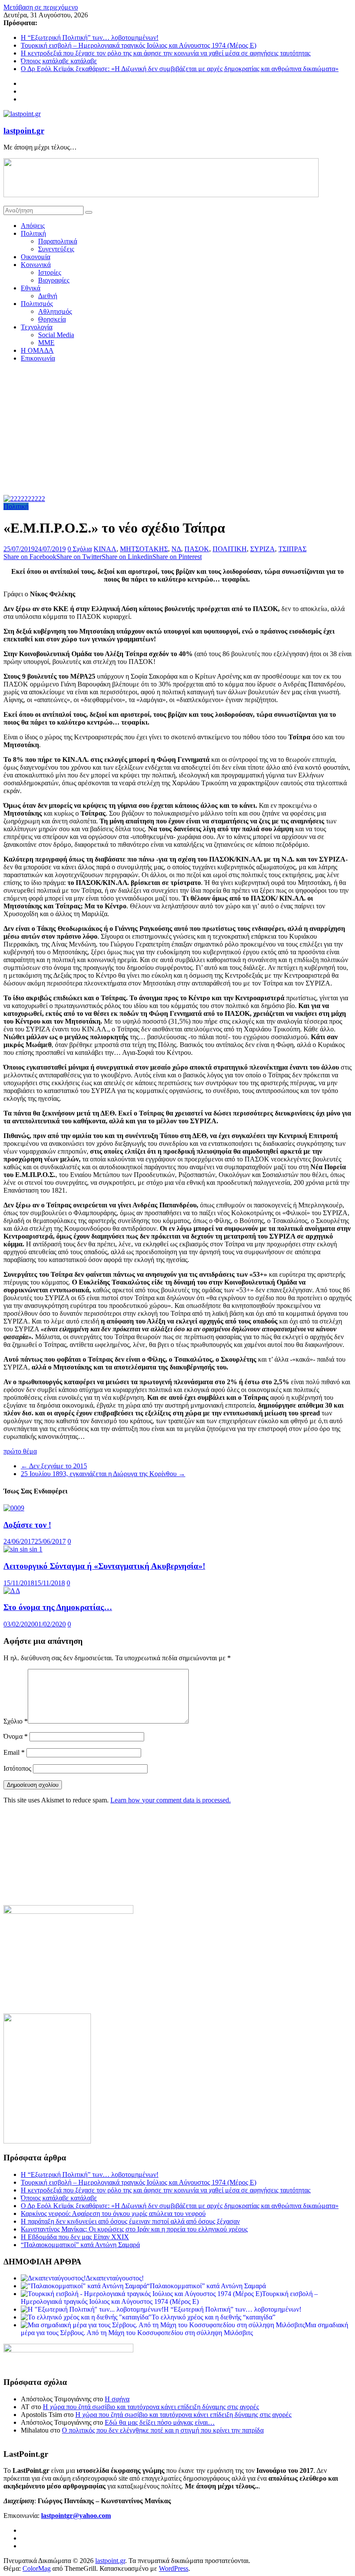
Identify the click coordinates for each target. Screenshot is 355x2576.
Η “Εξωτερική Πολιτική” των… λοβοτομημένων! (90, 37)
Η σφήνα (117, 2399)
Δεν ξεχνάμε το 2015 (54, 1466)
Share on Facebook (30, 557)
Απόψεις (33, 226)
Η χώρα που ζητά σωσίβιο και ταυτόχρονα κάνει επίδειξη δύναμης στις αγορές (151, 2407)
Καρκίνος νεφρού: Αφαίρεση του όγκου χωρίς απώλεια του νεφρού (113, 2213)
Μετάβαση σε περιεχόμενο (41, 7)
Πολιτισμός (37, 304)
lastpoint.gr (24, 131)
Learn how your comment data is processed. (171, 1800)
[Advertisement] (177, 430)
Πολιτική (33, 233)
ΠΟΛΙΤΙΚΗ (230, 549)
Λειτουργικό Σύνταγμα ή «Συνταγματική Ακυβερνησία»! (104, 1566)
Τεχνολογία (37, 327)
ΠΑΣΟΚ (197, 549)
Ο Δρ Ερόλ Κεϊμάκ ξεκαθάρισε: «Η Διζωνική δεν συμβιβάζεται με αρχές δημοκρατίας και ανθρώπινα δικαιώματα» (180, 69)
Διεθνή (48, 296)
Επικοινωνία (38, 358)
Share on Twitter (79, 557)
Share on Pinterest (177, 557)
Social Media (56, 335)
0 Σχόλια (80, 549)
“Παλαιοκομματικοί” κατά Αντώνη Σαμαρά (80, 2245)
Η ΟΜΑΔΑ (37, 350)
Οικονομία (35, 257)
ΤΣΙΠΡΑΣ (292, 549)
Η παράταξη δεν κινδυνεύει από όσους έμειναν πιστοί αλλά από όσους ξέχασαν (130, 2221)
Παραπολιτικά (58, 241)
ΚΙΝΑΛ (105, 549)
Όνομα (16, 1736)
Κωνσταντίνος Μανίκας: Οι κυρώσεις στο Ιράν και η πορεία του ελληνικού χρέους (134, 2229)
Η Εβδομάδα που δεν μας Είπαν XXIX (75, 2237)
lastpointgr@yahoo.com (76, 2516)
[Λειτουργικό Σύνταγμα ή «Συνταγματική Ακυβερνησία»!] (23, 1549)
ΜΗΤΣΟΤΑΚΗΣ (144, 549)
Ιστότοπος (17, 1768)
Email (14, 1752)
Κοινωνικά (36, 265)
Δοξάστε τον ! (27, 1525)
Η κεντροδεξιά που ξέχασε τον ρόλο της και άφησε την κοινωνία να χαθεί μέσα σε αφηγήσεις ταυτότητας (166, 53)
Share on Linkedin (127, 557)
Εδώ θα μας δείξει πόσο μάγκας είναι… (160, 2422)
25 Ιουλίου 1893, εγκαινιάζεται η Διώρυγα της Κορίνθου (103, 1474)
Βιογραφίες (54, 280)
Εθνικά (31, 288)
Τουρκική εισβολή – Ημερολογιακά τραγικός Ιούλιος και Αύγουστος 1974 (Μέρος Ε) (139, 45)
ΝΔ (176, 549)
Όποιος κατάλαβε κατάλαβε (59, 61)
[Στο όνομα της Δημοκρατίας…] (12, 1591)
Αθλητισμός (55, 311)
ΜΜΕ (46, 343)
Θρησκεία (52, 319)
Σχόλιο (16, 1721)
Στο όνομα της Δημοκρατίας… (58, 1607)
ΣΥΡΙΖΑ (263, 549)
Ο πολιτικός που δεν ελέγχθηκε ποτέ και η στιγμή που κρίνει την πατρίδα (163, 2430)
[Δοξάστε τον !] (14, 1508)
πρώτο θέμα (20, 1451)
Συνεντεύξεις (56, 249)
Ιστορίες (50, 272)
